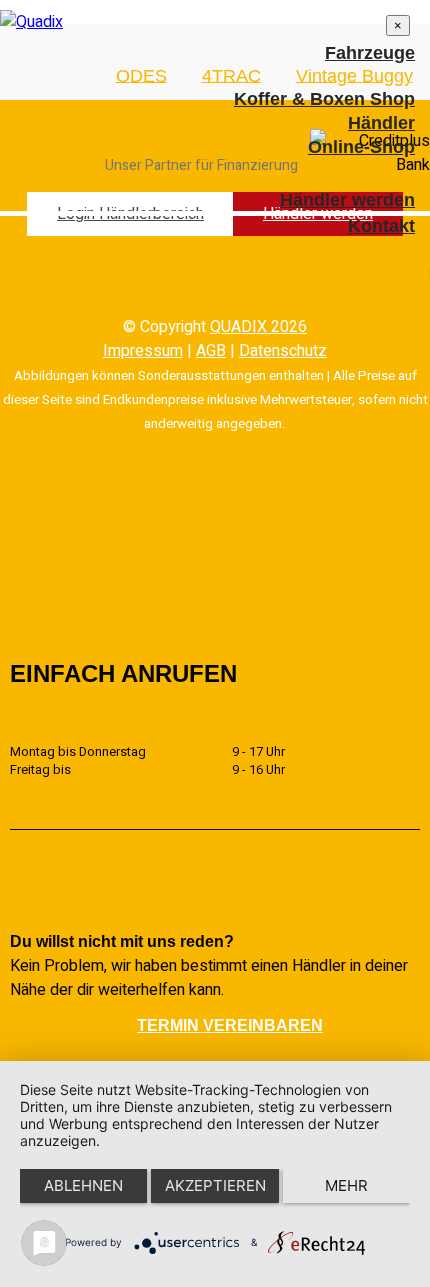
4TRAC (231, 75)
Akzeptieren (215, 1185)
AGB (211, 351)
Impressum (143, 351)
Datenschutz (283, 351)
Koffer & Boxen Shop (324, 99)
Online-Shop (361, 147)
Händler (381, 123)
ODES (141, 75)
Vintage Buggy (354, 75)
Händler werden (347, 200)
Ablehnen (83, 1185)
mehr (346, 1185)
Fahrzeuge (370, 53)
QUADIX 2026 (258, 327)
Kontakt (381, 226)
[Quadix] (31, 22)
